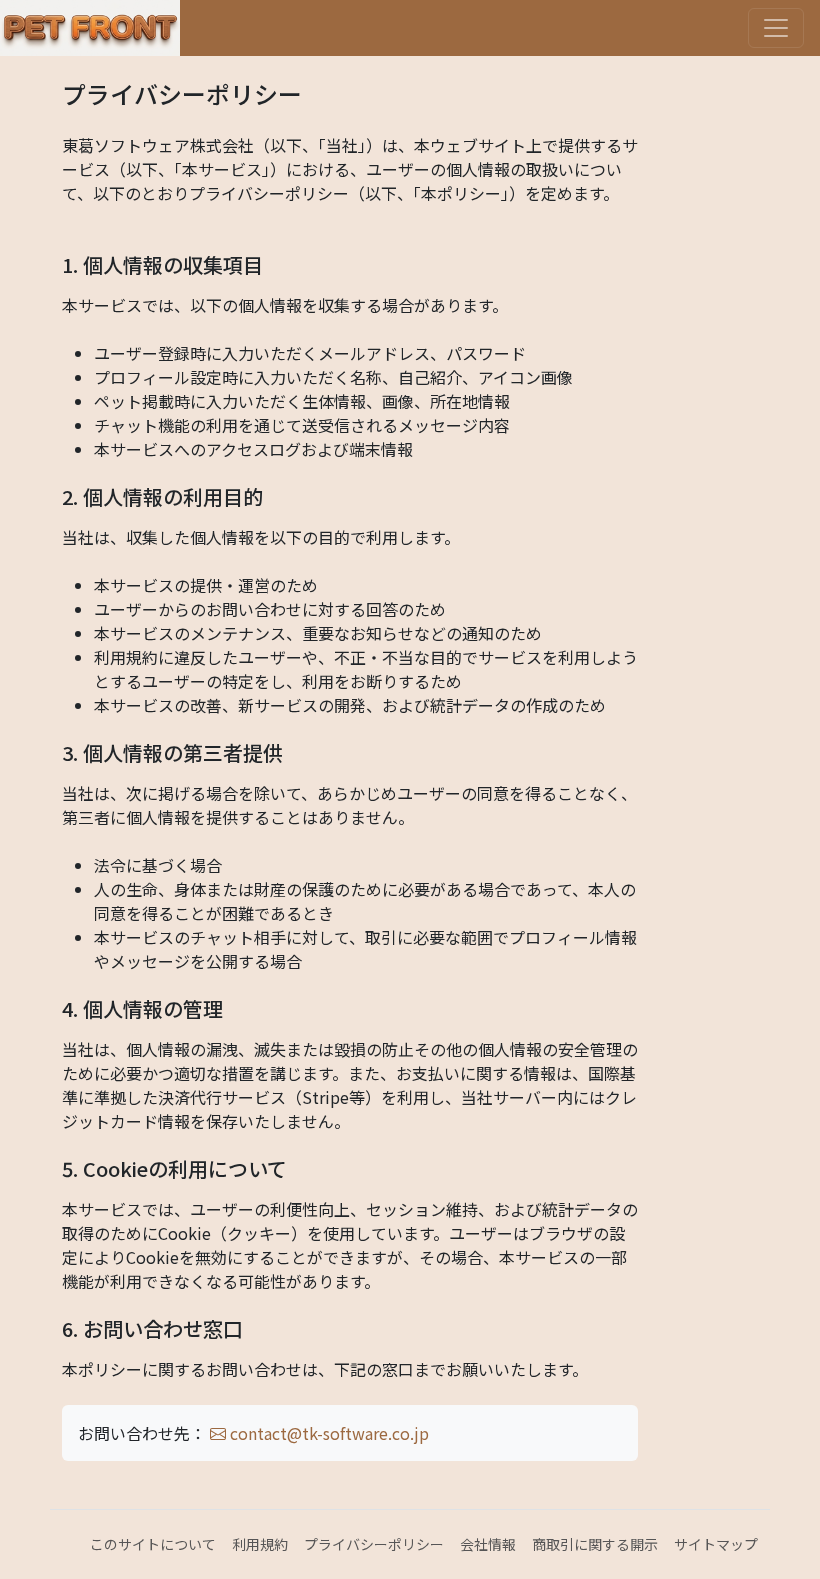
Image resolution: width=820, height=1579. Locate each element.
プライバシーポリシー (374, 1544)
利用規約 (260, 1544)
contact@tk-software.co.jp (327, 1433)
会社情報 (488, 1544)
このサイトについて (153, 1544)
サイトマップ (716, 1544)
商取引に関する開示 (595, 1544)
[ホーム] (90, 28)
